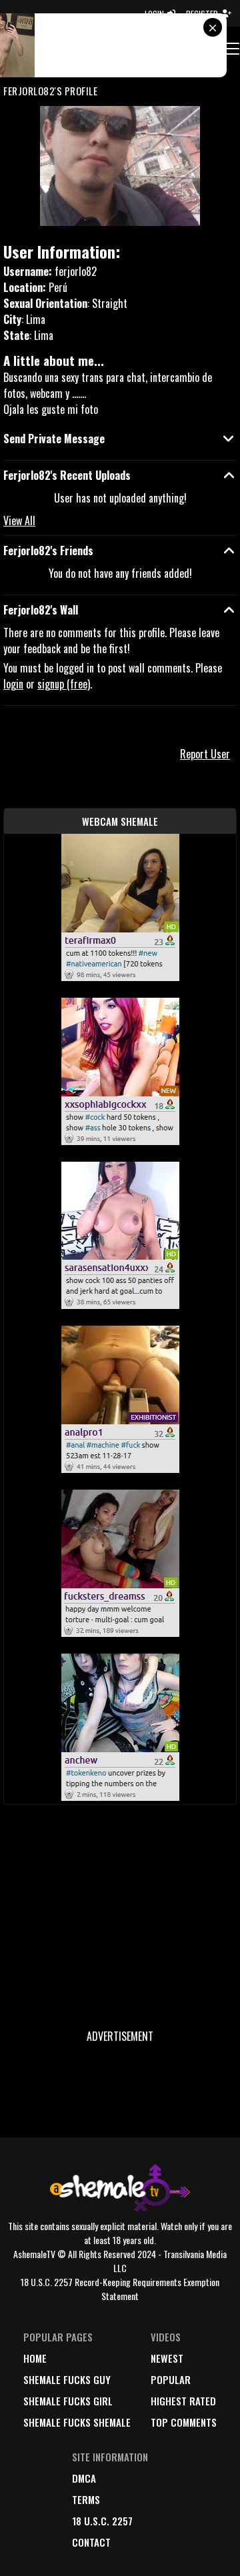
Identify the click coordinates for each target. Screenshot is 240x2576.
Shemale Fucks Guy (67, 2379)
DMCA (84, 2478)
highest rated (183, 2401)
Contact (91, 2542)
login (13, 684)
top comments (184, 2422)
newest (167, 2358)
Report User (205, 754)
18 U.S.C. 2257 (102, 2521)
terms (86, 2499)
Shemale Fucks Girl (68, 2401)
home (35, 2358)
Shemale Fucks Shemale (77, 2422)
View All (19, 521)
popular (171, 2379)
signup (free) (64, 684)
